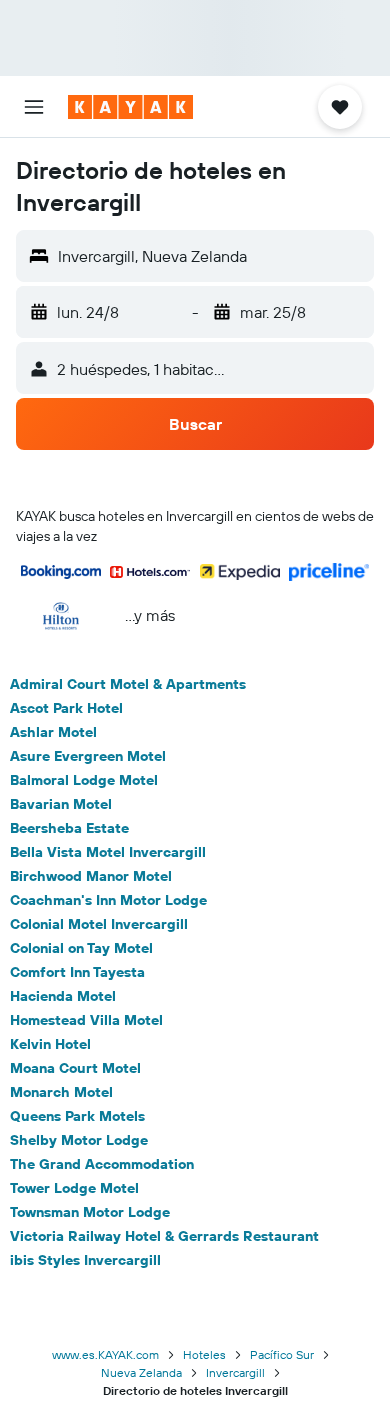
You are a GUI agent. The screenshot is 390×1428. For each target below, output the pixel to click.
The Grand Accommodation (102, 1164)
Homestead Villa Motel (86, 1020)
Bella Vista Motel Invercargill (108, 852)
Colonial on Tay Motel (81, 948)
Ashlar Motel (53, 732)
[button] (34, 107)
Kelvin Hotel (50, 1044)
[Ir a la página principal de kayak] (130, 107)
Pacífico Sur (282, 1354)
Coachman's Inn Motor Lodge (108, 900)
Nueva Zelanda (141, 1372)
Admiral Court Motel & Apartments (128, 684)
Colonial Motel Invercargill (99, 924)
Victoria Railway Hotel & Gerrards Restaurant (164, 1236)
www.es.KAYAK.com (105, 1354)
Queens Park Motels (77, 1116)
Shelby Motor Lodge (79, 1140)
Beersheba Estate (69, 828)
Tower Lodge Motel (74, 1188)
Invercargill (235, 1372)
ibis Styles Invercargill (85, 1260)
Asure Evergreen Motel (88, 756)
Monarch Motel (61, 1092)
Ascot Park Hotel (66, 708)
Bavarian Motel (61, 804)
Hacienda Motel (63, 996)
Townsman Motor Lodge (90, 1212)
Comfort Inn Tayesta (77, 972)
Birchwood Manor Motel (91, 876)
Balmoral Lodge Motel (84, 780)
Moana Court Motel (75, 1068)
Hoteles (204, 1354)
